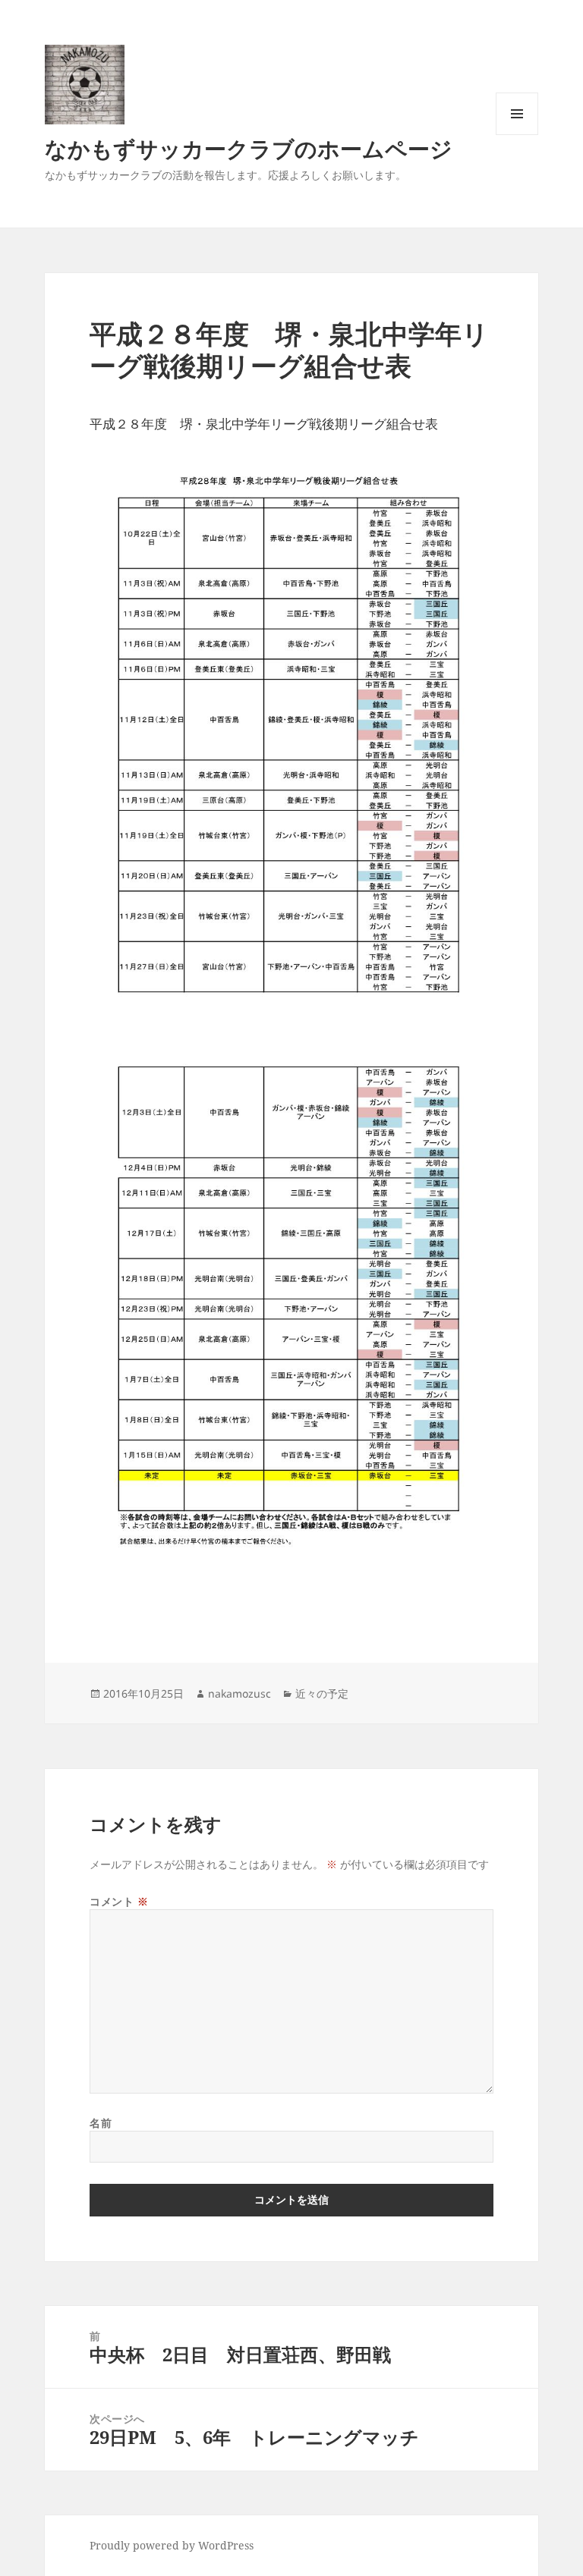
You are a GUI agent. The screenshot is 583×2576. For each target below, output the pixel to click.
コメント (119, 1901)
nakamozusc (240, 1693)
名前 (101, 2123)
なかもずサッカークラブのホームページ (249, 148)
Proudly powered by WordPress (172, 2545)
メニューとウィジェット (517, 135)
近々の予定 (322, 1693)
